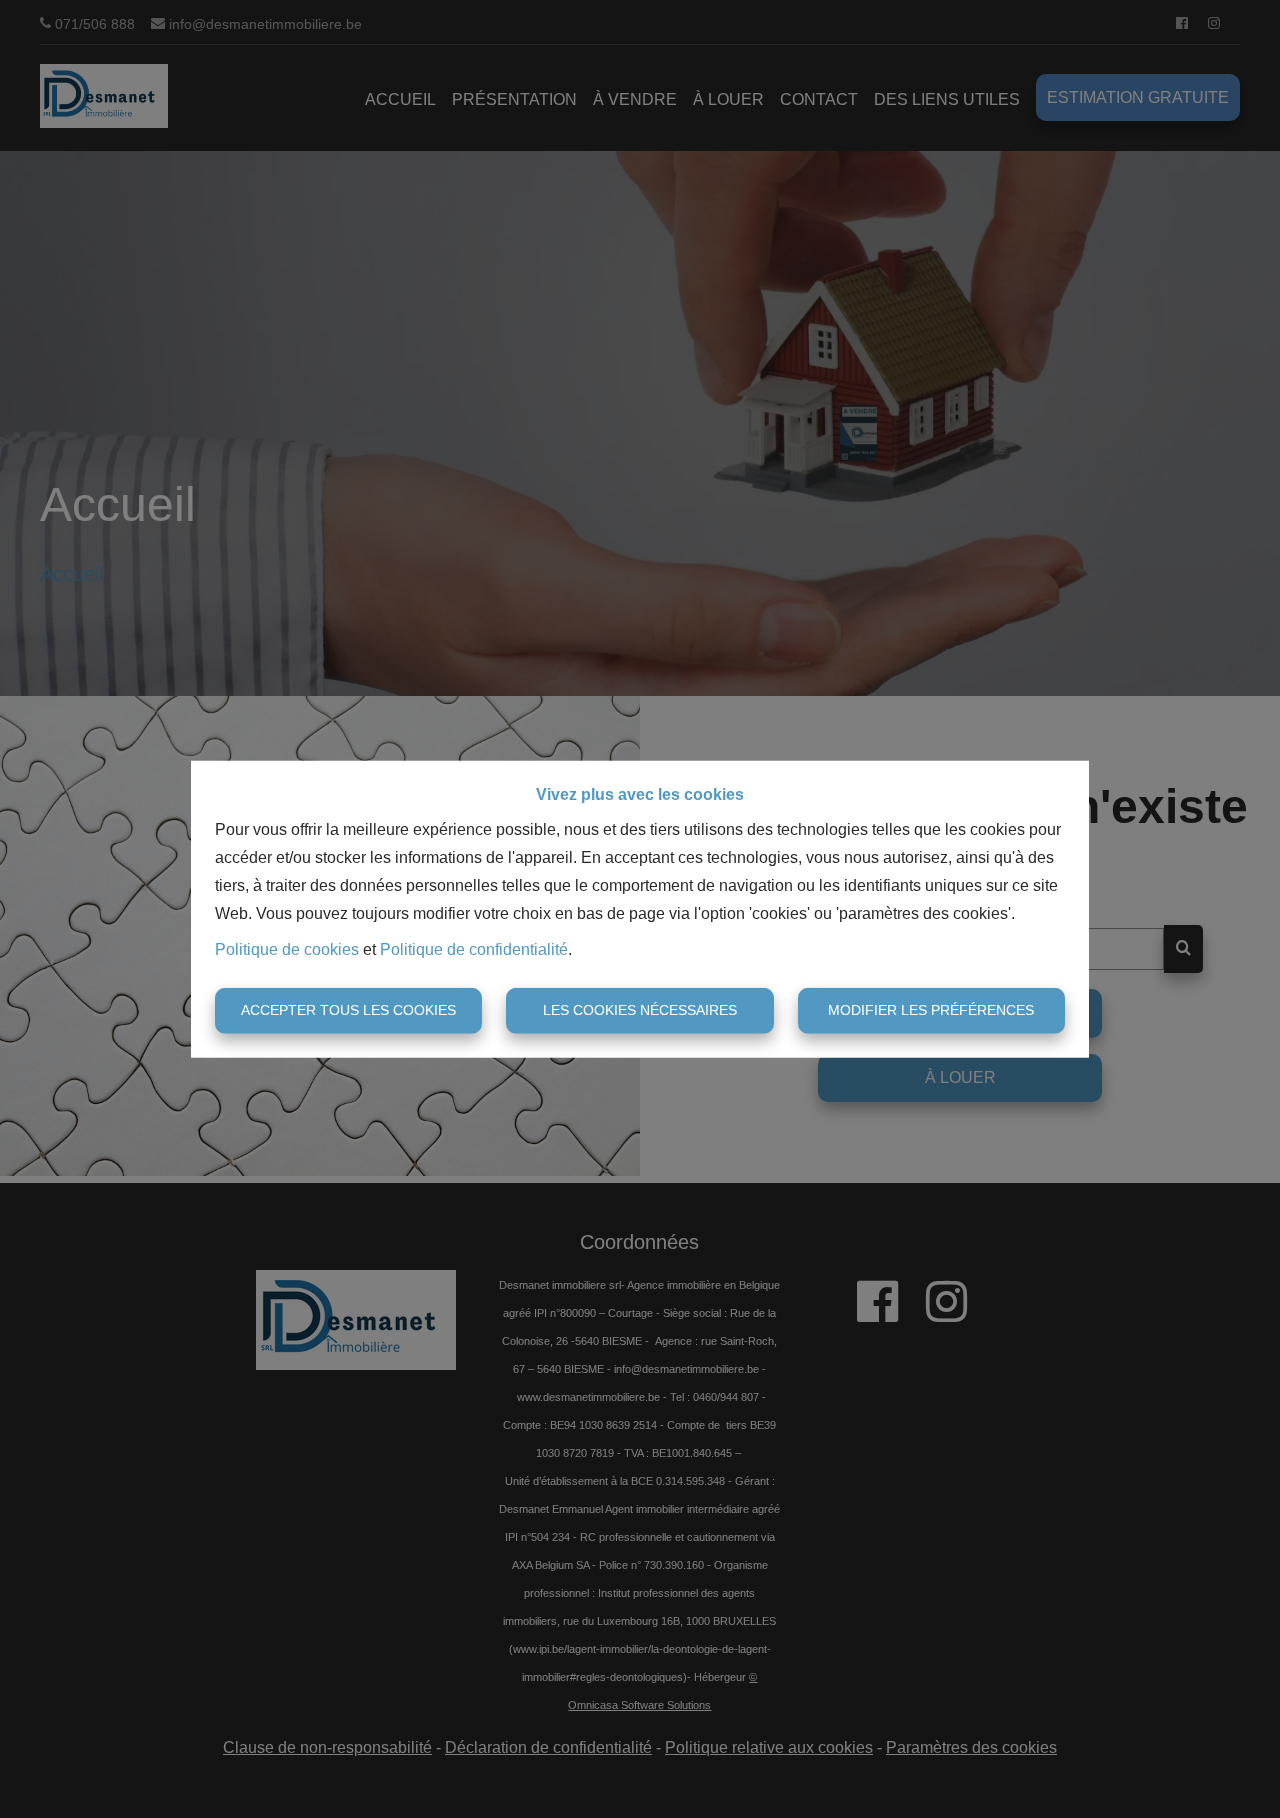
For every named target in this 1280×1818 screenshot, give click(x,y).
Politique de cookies (287, 949)
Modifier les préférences (931, 1010)
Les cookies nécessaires (640, 1010)
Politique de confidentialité (474, 949)
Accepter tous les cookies (348, 1010)
